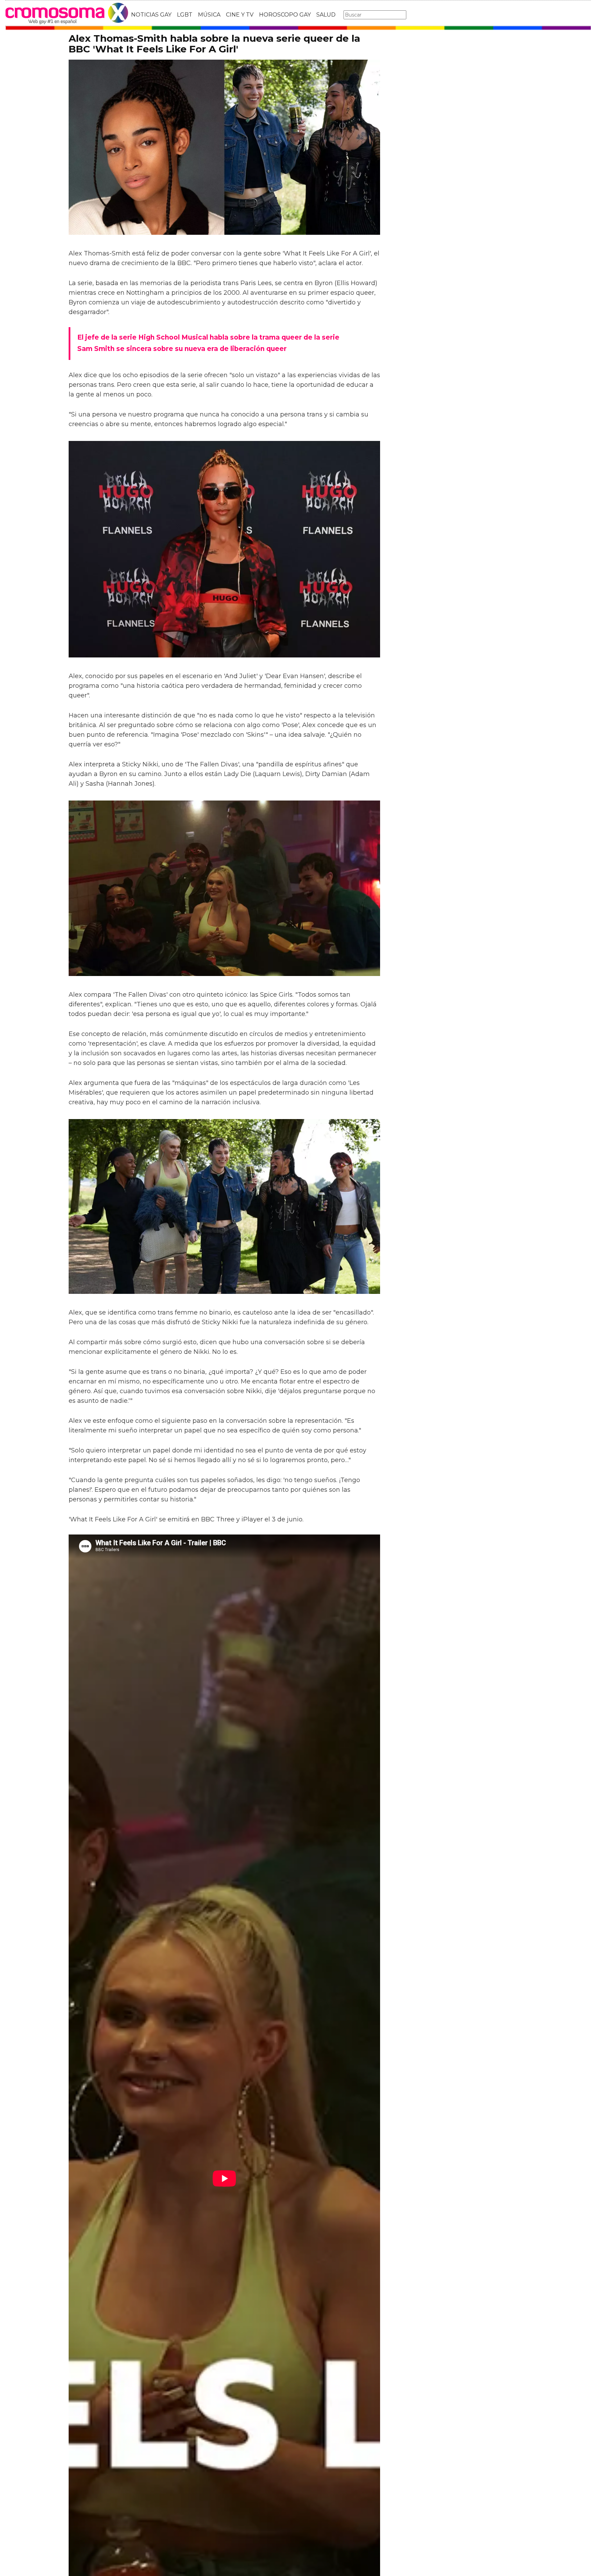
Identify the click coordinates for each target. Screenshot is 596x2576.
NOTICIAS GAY (151, 15)
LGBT (185, 15)
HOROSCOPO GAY (285, 15)
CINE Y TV (240, 15)
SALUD (326, 15)
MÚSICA (209, 15)
